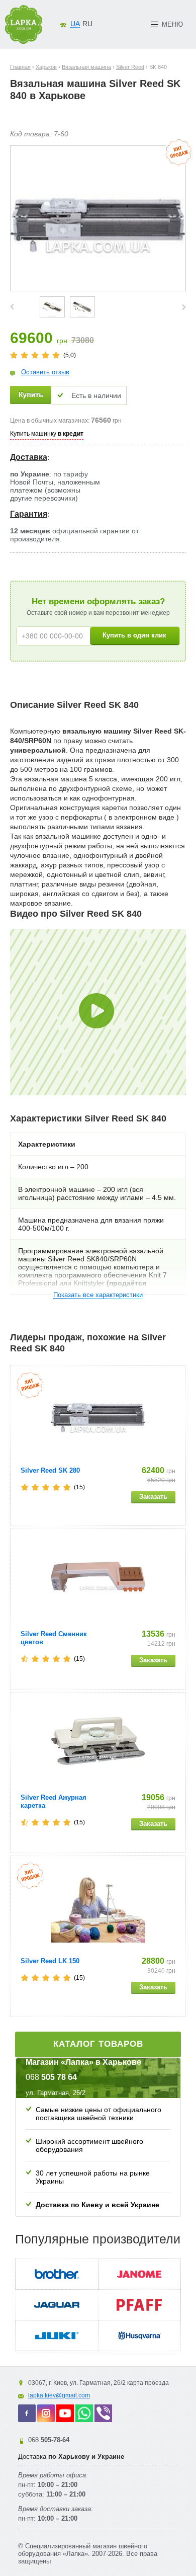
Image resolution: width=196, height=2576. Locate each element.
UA (75, 24)
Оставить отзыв (45, 372)
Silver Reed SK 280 (50, 1470)
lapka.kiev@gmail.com (59, 2395)
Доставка (29, 457)
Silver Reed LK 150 (50, 1961)
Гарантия (29, 514)
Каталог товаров (98, 2044)
